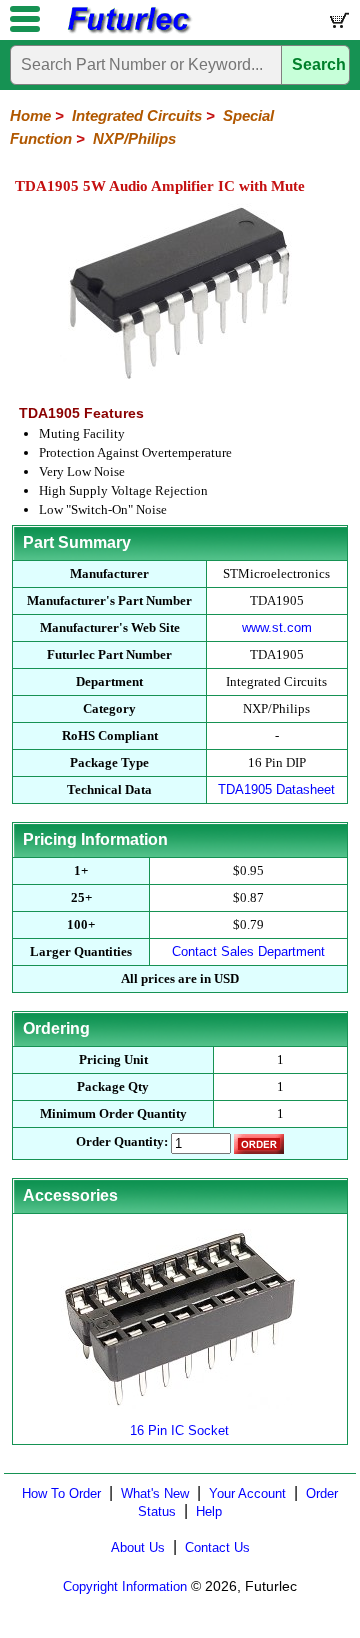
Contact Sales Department (248, 951)
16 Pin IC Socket (179, 1430)
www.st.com (277, 627)
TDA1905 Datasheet (276, 789)
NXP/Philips (134, 138)
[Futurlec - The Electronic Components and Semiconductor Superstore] (128, 30)
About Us (138, 1547)
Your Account (247, 1493)
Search (319, 64)
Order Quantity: (122, 1141)
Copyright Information (125, 1586)
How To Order (61, 1493)
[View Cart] (338, 24)
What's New (155, 1493)
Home (30, 115)
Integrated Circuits (137, 115)
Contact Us (217, 1547)
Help (209, 1511)
